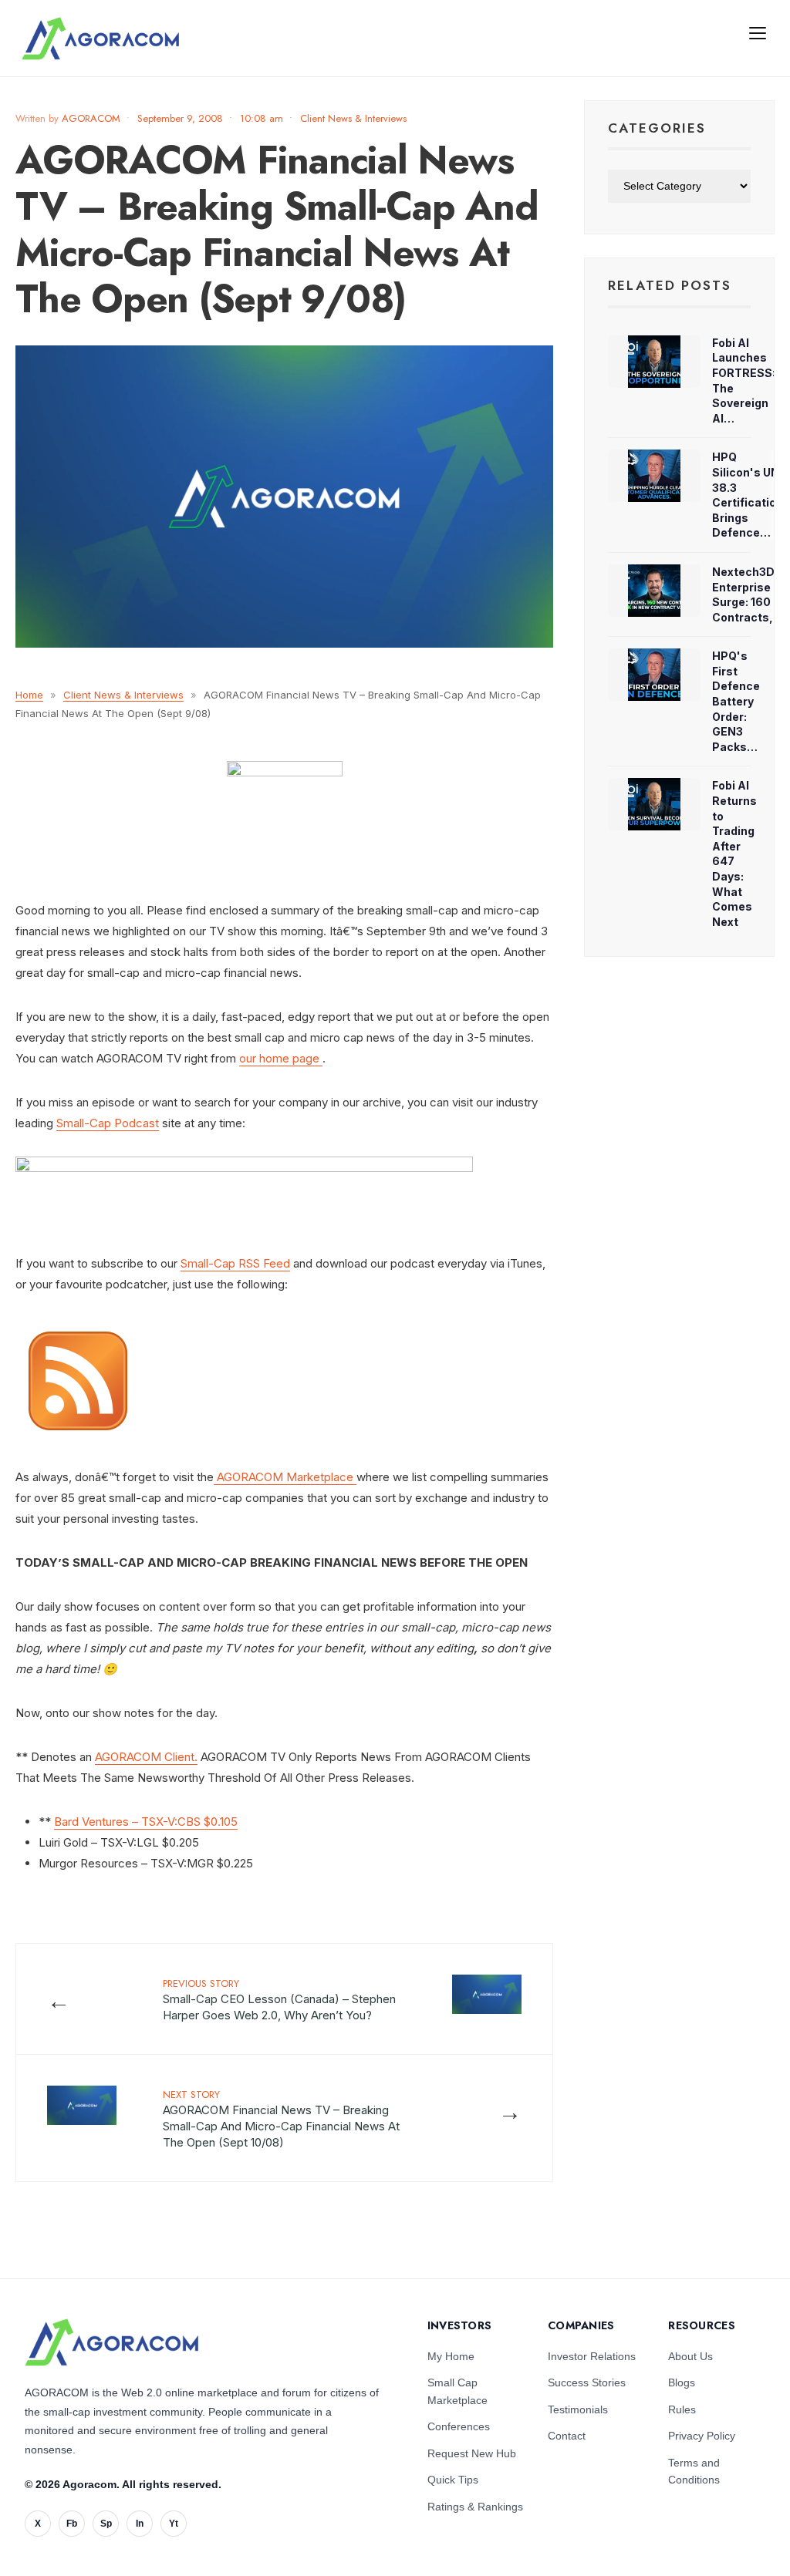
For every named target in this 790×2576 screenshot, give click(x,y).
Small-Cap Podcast (108, 1123)
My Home (451, 2356)
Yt (174, 2524)
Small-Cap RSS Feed (235, 1263)
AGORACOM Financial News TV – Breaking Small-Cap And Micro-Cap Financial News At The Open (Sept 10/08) (281, 2118)
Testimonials (578, 2409)
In (140, 2524)
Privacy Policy (702, 2436)
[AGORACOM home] (100, 39)
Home (29, 695)
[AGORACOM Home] (111, 2342)
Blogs (682, 2382)
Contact (567, 2436)
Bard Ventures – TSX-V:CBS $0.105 (146, 1822)
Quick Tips (453, 2480)
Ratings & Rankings (475, 2507)
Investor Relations (592, 2356)
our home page (279, 1058)
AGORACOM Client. (146, 1757)
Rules (682, 2409)
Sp (106, 2524)
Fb (72, 2524)
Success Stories (587, 2382)
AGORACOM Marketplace (285, 1477)
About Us (690, 2356)
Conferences (459, 2426)
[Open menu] (758, 32)
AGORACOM (91, 118)
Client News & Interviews (353, 118)
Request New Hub (472, 2453)
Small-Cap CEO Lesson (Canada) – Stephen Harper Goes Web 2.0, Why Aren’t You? (279, 1999)
